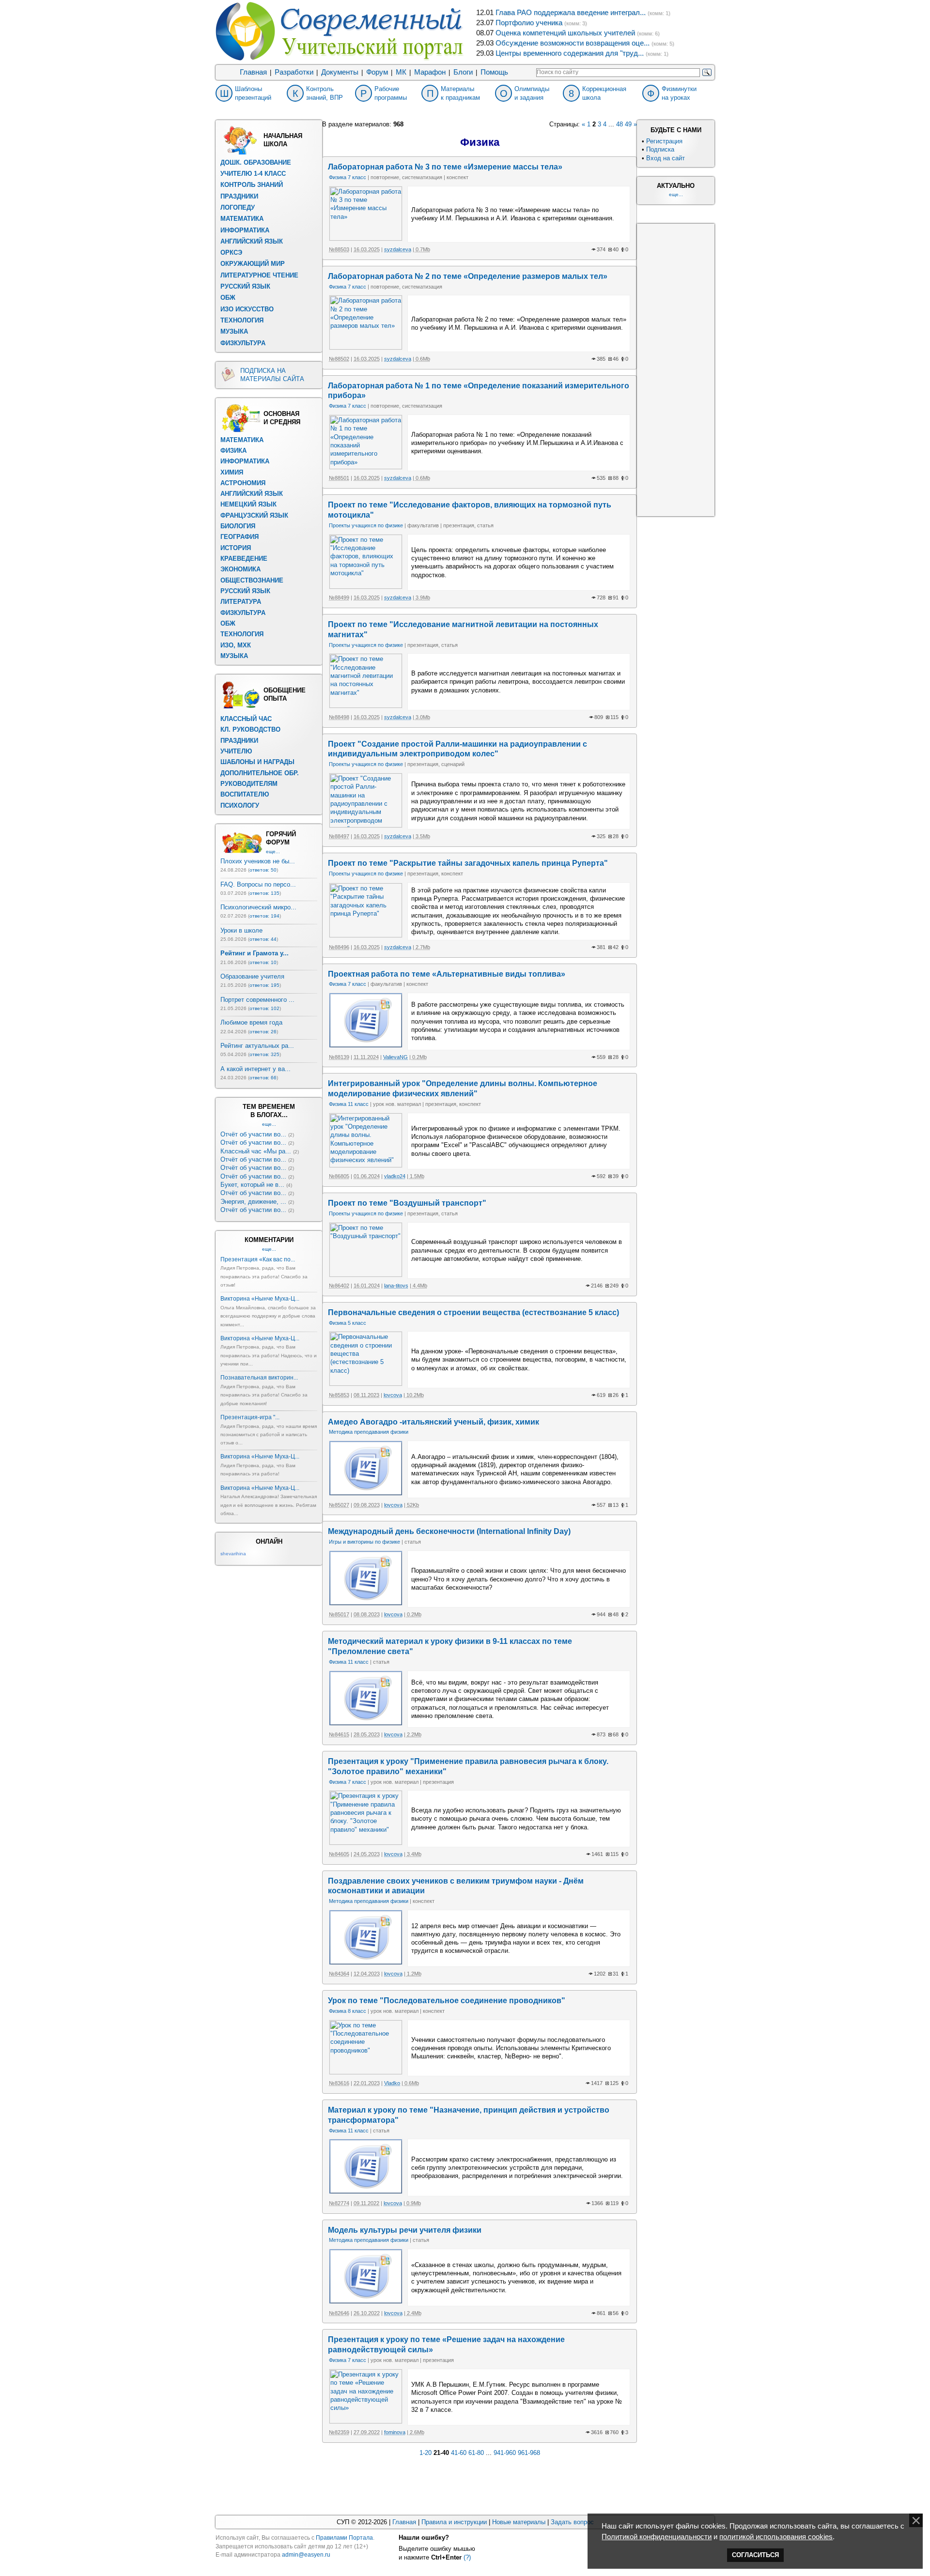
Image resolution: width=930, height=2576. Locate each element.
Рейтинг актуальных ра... (257, 1046)
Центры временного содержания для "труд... (570, 53)
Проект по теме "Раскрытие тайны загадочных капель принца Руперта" (468, 863)
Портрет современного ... (257, 1000)
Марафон (430, 72)
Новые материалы (519, 2522)
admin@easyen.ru (306, 2555)
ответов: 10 (263, 962)
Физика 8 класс (348, 2011)
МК (401, 72)
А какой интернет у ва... (256, 1069)
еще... (273, 851)
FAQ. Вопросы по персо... (258, 884)
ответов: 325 (264, 1054)
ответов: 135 (264, 893)
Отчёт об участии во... (253, 1134)
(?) (467, 2557)
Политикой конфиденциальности (657, 2537)
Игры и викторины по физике (364, 1542)
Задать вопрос (572, 2522)
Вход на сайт (666, 158)
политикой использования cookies (776, 2537)
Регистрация (664, 141)
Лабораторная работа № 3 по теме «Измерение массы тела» (445, 167)
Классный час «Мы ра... (256, 1151)
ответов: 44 (263, 939)
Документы (340, 72)
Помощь (494, 72)
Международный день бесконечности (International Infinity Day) (449, 1531)
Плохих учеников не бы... (258, 861)
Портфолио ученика (529, 23)
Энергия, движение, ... (253, 1202)
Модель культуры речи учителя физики (405, 2230)
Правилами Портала (344, 2538)
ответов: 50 (263, 870)
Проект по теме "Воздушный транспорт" (407, 1203)
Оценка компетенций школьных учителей (565, 33)
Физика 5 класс (348, 1323)
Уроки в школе (241, 930)
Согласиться (755, 2555)
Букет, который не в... (252, 1185)
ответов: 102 (264, 1008)
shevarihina (233, 1554)
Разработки (294, 72)
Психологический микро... (258, 907)
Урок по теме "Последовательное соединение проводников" (447, 2001)
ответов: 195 (264, 985)
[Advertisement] (676, 369)
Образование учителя (252, 976)
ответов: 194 (264, 916)
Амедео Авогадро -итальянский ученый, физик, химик (434, 1422)
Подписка (660, 149)
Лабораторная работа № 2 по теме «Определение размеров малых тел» (468, 276)
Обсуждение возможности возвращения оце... (573, 43)
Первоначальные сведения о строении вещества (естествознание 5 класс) (473, 1312)
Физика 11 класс (349, 1104)
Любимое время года (251, 1022)
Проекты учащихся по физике (366, 525)
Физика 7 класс (348, 177)
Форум (377, 72)
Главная (253, 72)
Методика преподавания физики (369, 1432)
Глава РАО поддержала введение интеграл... (571, 13)
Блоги (463, 72)
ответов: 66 (263, 1078)
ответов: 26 (263, 1032)
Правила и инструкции (454, 2522)
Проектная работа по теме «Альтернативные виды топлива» (447, 974)
